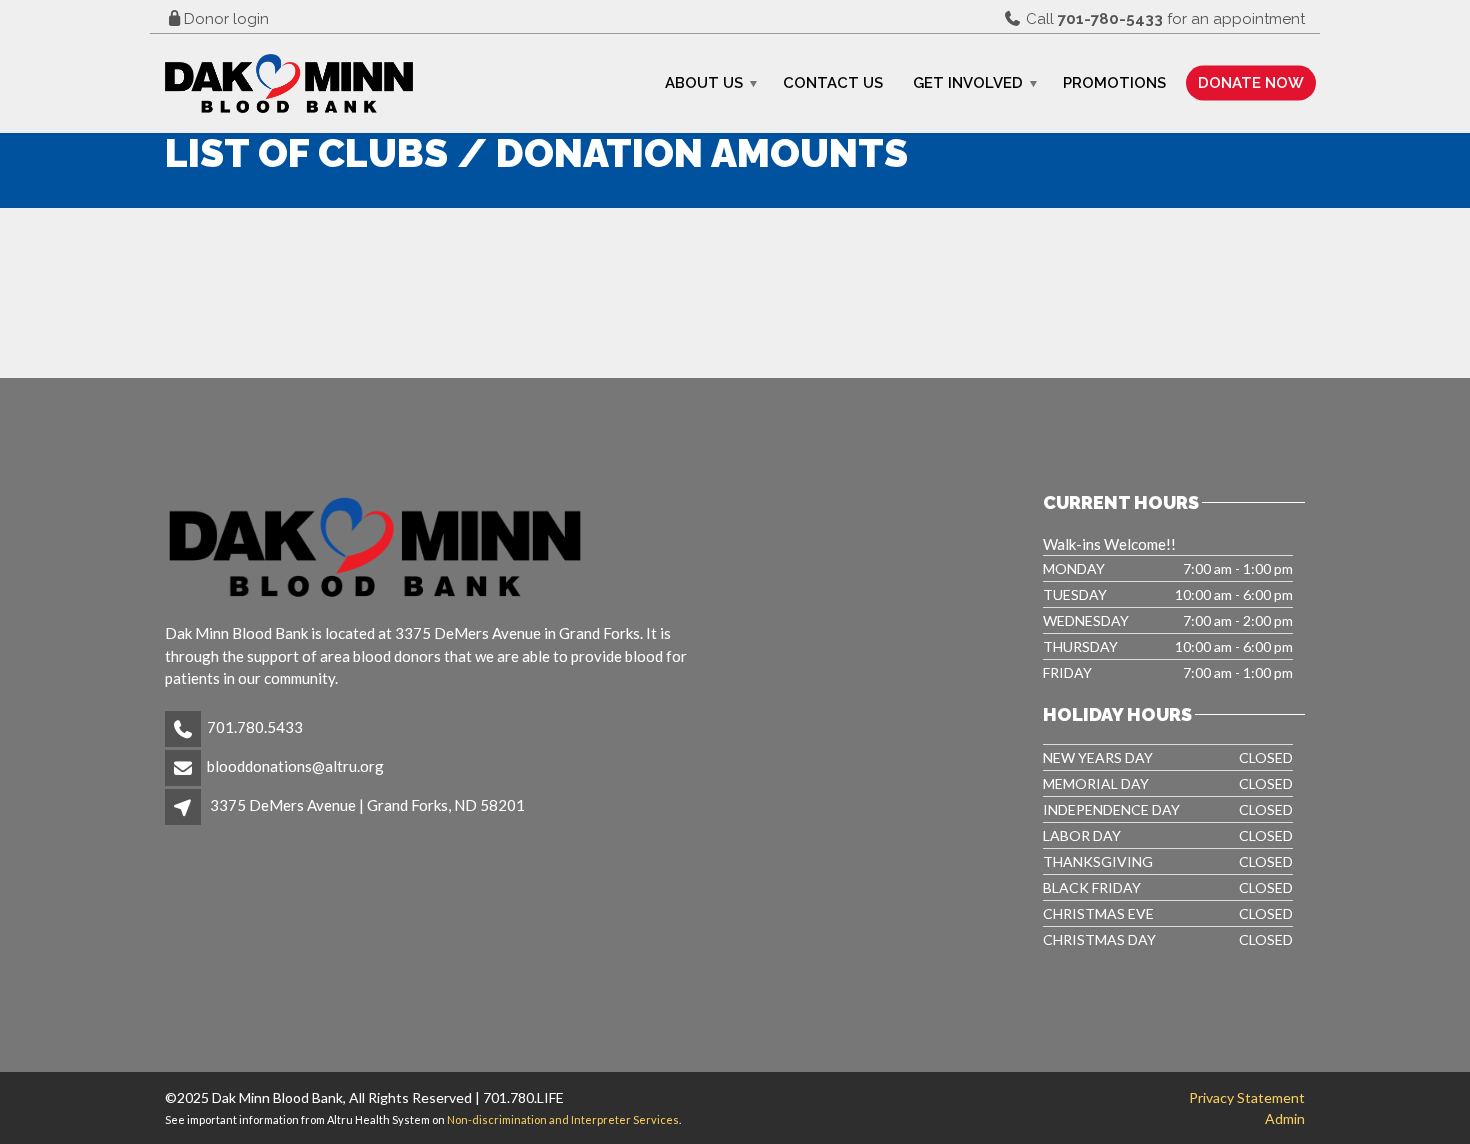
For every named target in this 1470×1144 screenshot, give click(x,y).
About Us (704, 83)
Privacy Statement (1247, 1097)
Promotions (1114, 83)
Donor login (226, 19)
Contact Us (833, 83)
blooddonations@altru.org (295, 766)
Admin (1285, 1118)
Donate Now (1251, 83)
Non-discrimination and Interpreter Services (563, 1119)
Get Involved (968, 83)
